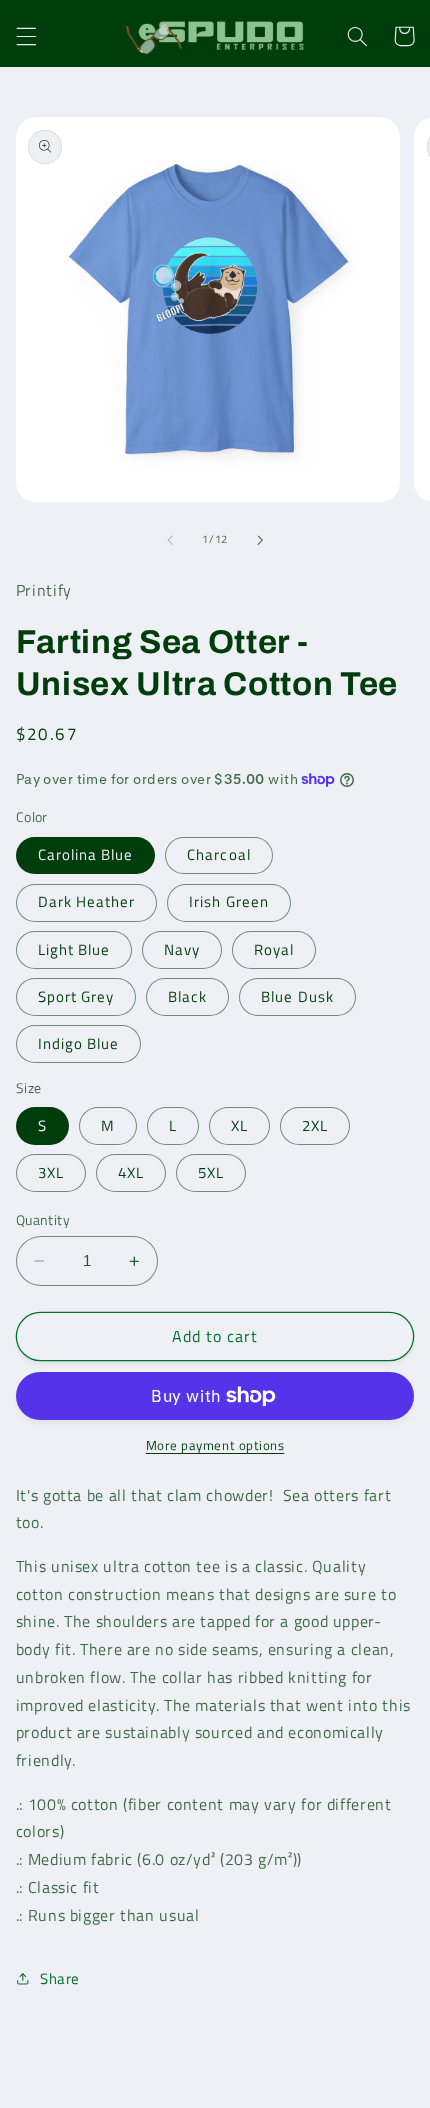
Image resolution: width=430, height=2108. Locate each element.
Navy (182, 949)
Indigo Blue (79, 1043)
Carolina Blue (86, 854)
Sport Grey (76, 996)
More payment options (215, 1446)
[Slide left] (170, 540)
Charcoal (218, 854)
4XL (131, 1172)
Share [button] (60, 1978)
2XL (315, 1125)
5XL (211, 1172)
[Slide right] (260, 540)
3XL (51, 1172)
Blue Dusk (297, 996)
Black (187, 996)
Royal (274, 949)
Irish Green (229, 901)
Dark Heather (87, 901)
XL (239, 1125)
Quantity (43, 1220)
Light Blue (74, 949)
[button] (26, 36)
